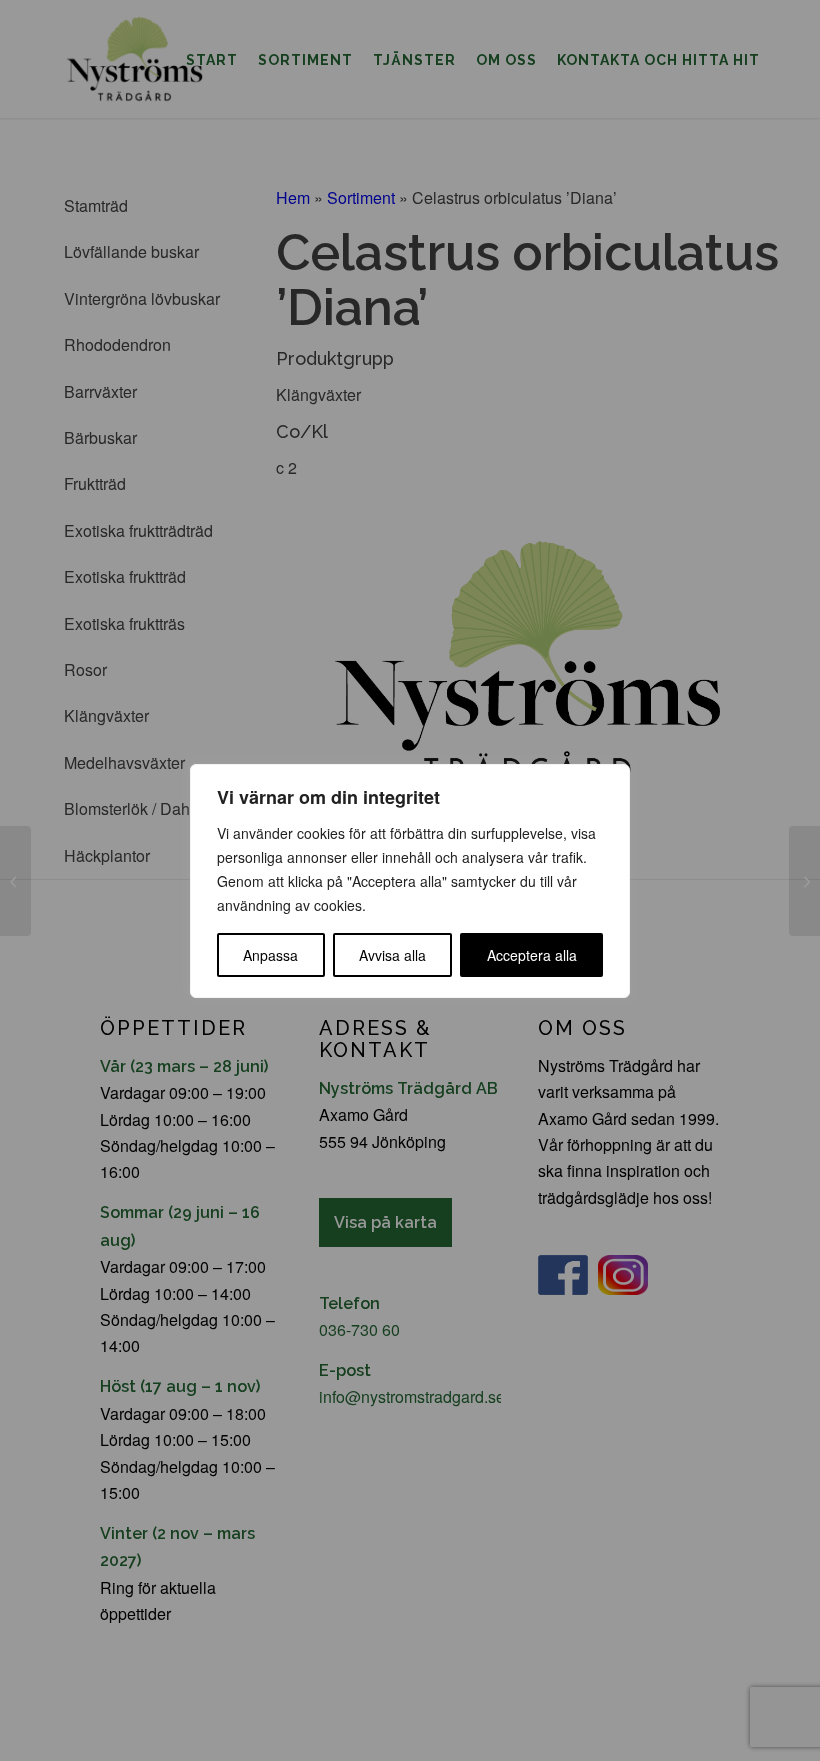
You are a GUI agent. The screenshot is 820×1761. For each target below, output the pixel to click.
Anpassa (270, 955)
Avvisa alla (392, 955)
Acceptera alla (532, 955)
